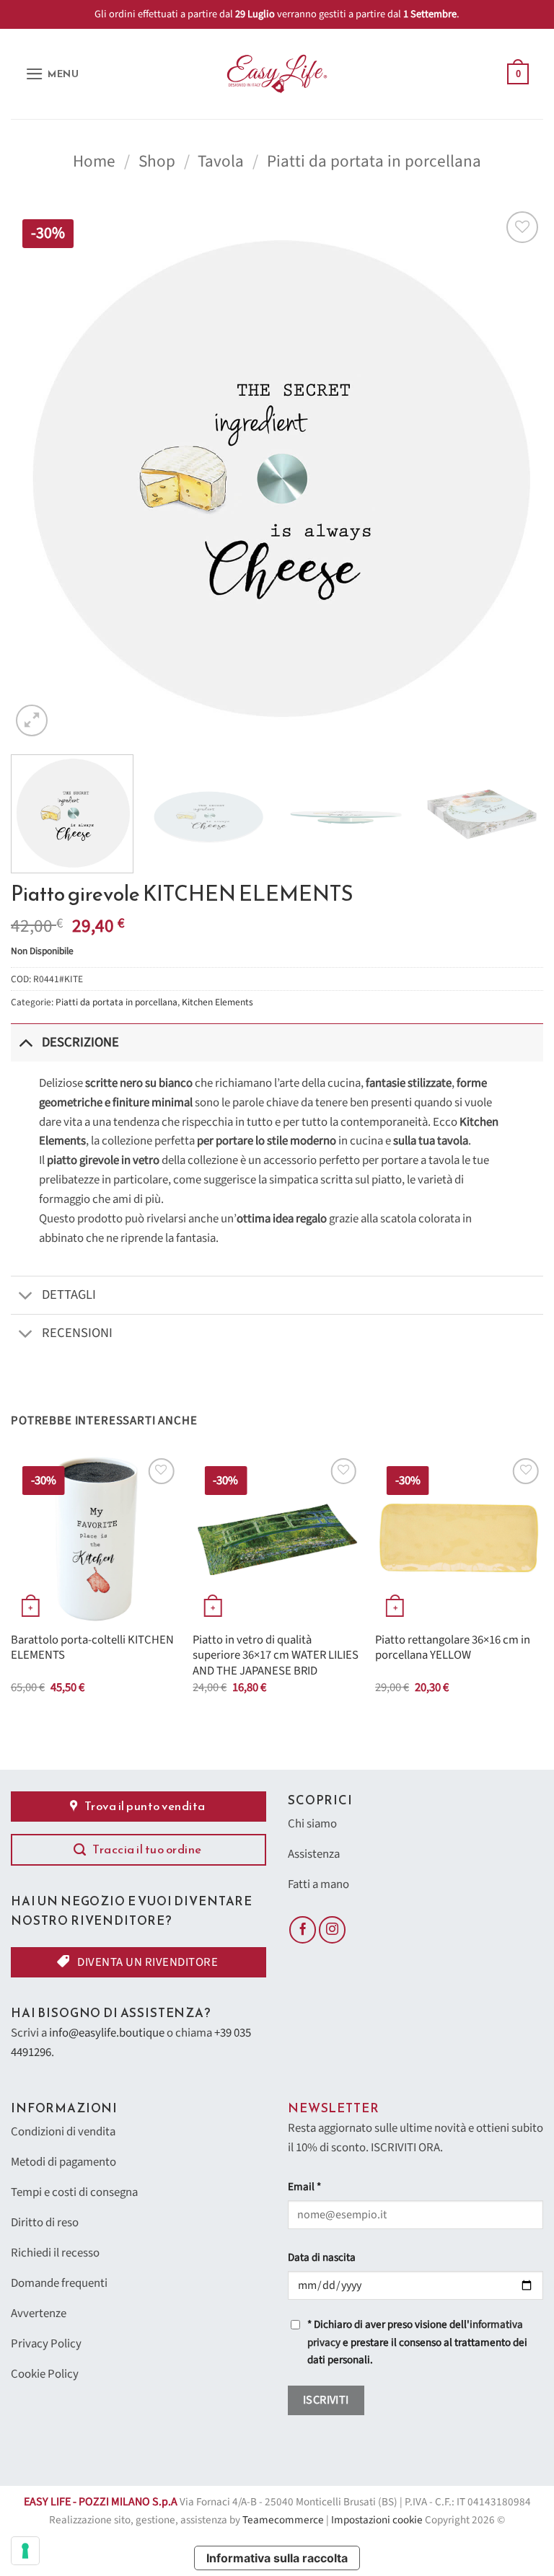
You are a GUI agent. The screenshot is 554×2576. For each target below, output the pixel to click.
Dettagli (69, 1294)
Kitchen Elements (217, 1002)
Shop (157, 161)
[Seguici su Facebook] (303, 1930)
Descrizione (80, 1042)
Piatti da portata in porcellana (374, 161)
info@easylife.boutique (107, 2033)
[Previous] (40, 474)
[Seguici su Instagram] (333, 1930)
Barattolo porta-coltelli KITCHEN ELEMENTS (92, 1648)
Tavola (221, 161)
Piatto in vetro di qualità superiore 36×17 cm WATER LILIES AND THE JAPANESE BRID (276, 1656)
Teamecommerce (283, 2520)
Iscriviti (326, 2400)
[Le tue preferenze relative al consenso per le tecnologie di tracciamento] (25, 2551)
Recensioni (77, 1333)
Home (94, 161)
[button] (52, 74)
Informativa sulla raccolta (277, 2558)
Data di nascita (322, 2258)
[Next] (514, 474)
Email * (304, 2187)
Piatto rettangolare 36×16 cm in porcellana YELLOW (453, 1648)
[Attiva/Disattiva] (26, 1042)
